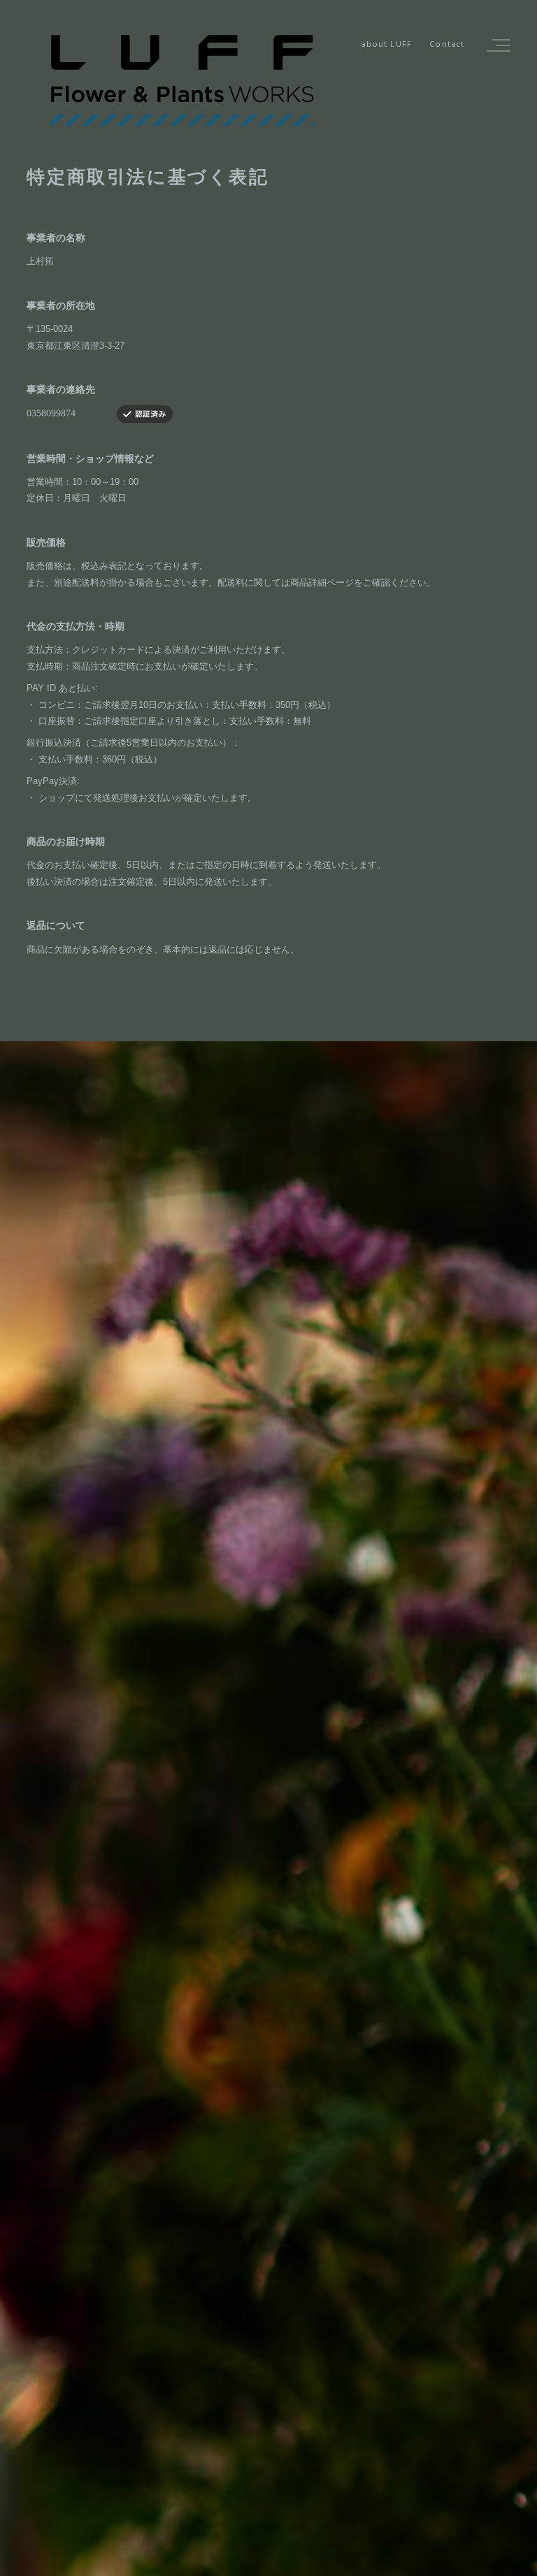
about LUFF (386, 45)
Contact (447, 45)
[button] (496, 45)
